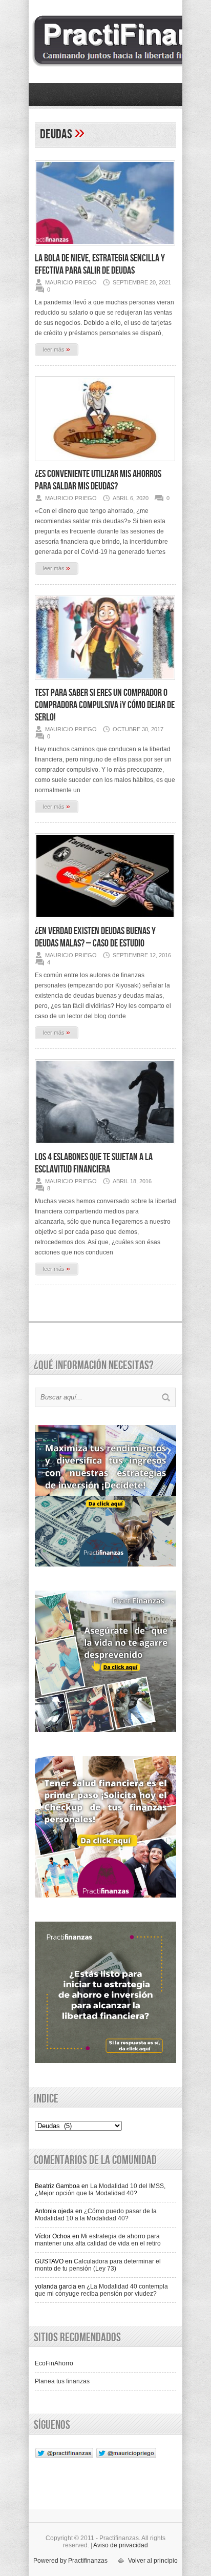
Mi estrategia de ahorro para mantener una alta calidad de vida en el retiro (98, 2240)
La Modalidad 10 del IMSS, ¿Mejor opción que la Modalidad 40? (100, 2190)
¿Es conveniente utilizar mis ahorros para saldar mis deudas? (98, 480)
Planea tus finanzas (62, 2381)
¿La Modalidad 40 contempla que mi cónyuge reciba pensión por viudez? (101, 2290)
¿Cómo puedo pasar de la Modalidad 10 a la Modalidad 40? (96, 2215)
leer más (57, 349)
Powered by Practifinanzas (70, 2561)
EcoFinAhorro (54, 2363)
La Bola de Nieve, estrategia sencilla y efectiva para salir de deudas (100, 264)
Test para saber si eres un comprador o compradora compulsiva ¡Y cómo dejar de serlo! (105, 705)
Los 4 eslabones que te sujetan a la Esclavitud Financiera (94, 1163)
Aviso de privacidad (121, 2545)
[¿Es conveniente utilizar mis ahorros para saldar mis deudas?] (105, 464)
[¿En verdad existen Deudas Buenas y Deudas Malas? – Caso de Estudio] (105, 921)
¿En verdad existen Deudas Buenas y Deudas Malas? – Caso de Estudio (95, 937)
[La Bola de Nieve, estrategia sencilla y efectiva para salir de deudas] (105, 249)
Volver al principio (153, 2561)
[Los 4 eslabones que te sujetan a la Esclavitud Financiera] (105, 1147)
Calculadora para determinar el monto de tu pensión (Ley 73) (98, 2265)
